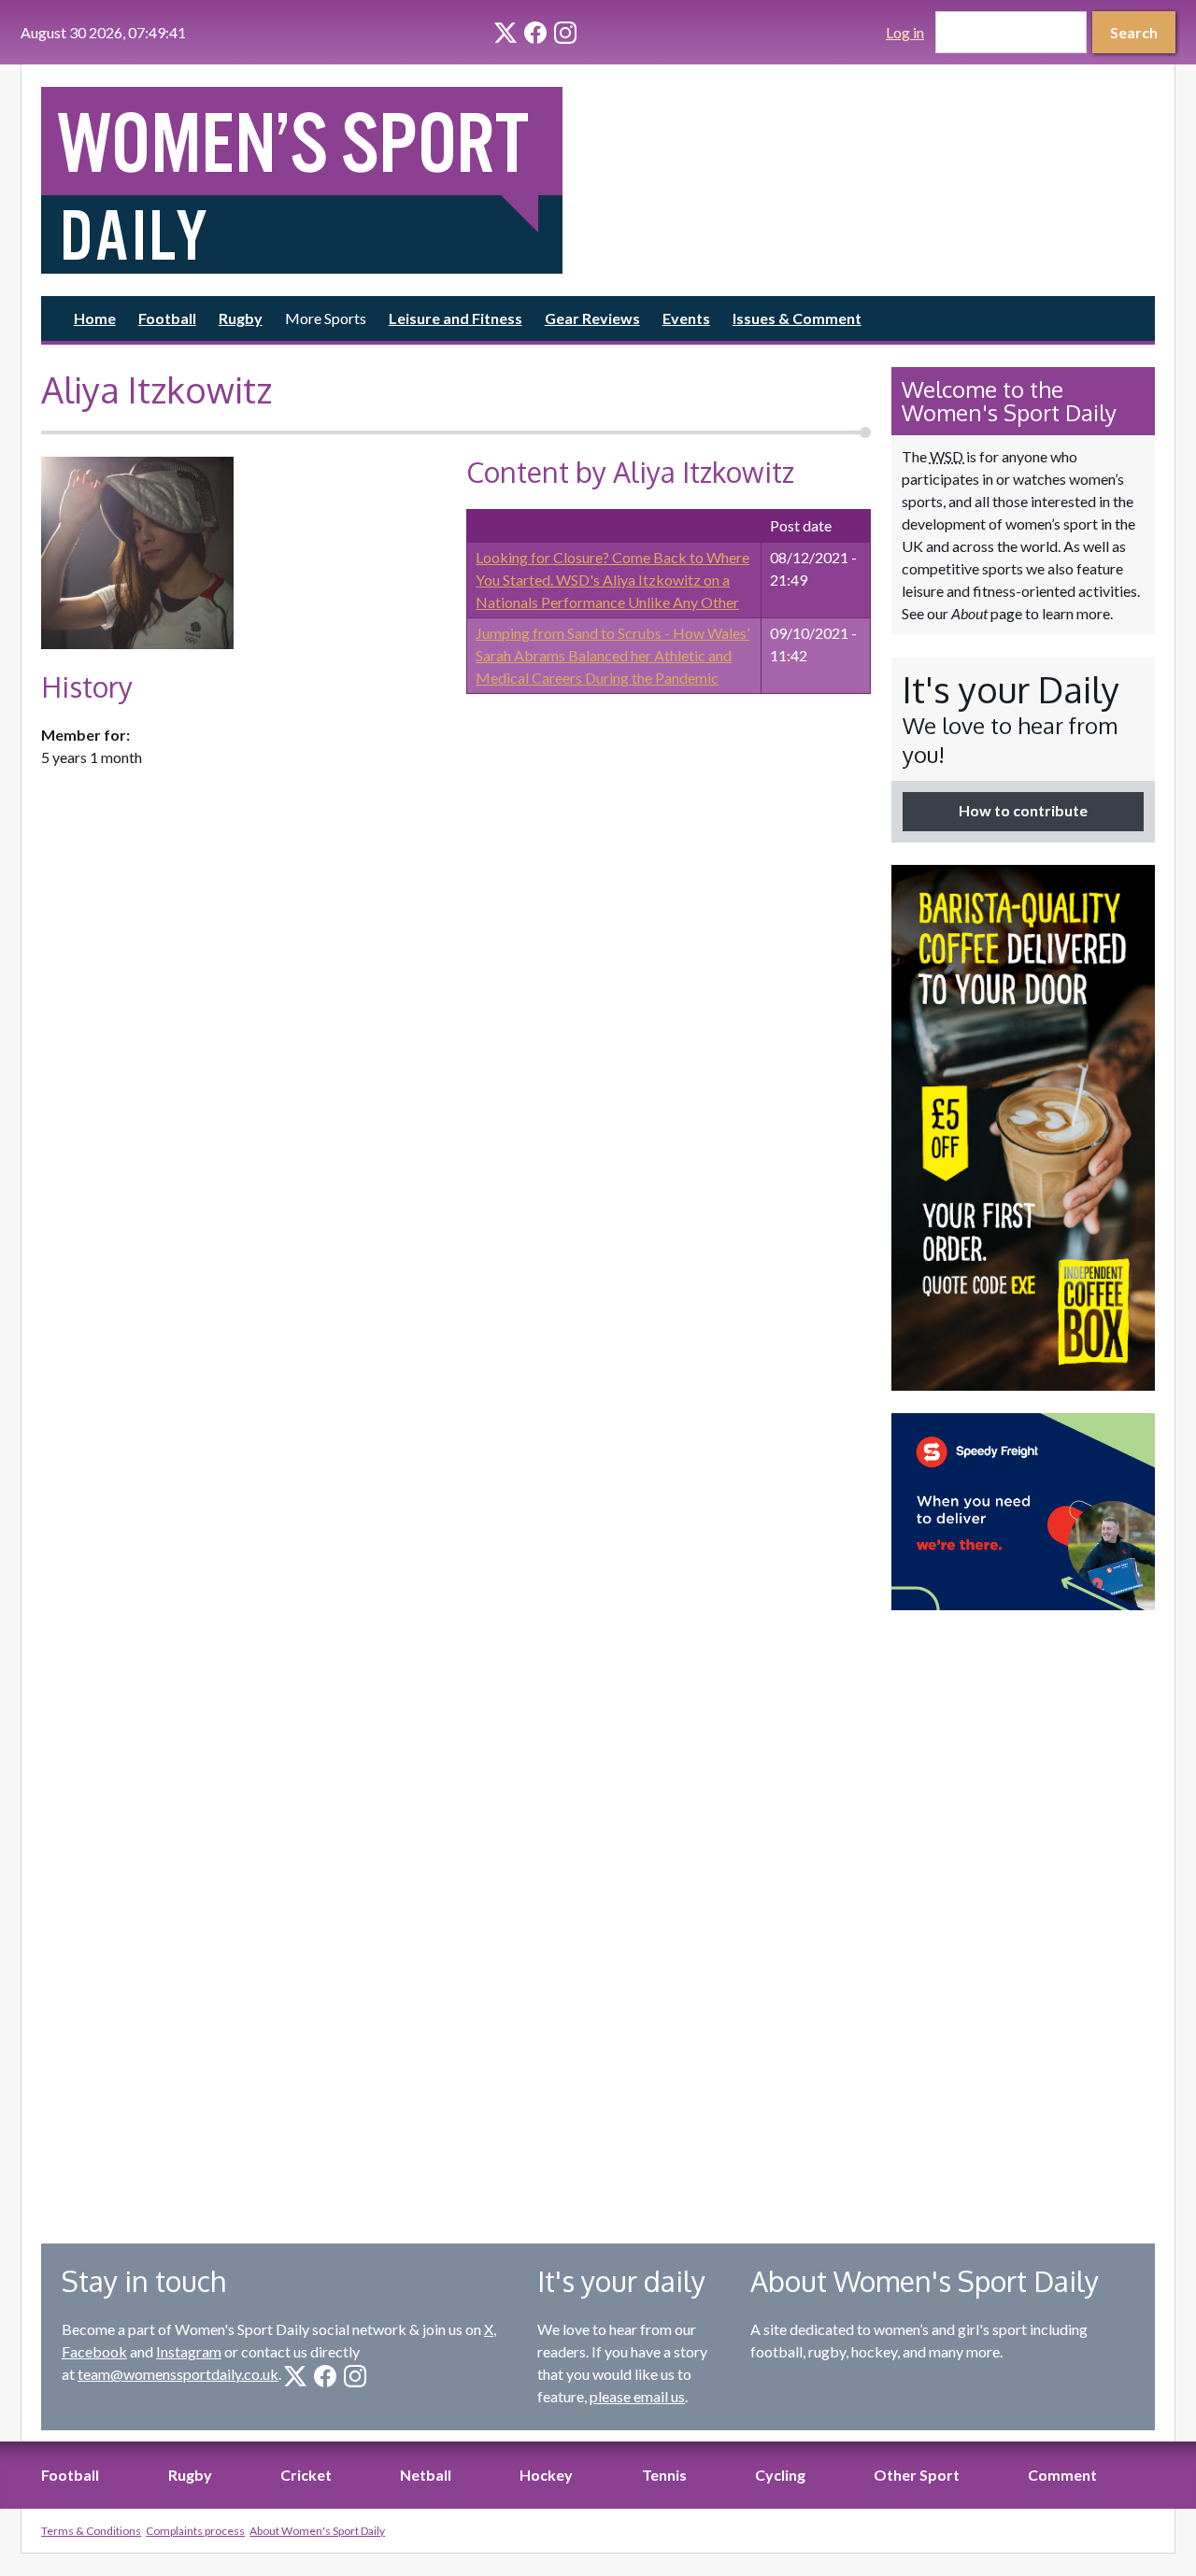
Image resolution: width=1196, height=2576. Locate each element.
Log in (905, 32)
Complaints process (195, 2531)
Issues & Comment (797, 318)
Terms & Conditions (91, 2531)
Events (686, 318)
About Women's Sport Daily (317, 2531)
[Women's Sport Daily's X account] (505, 33)
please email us (637, 2396)
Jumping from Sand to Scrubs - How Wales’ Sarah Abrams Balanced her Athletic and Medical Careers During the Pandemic (612, 655)
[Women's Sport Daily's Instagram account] (565, 33)
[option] (1023, 1128)
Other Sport (917, 2475)
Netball (426, 2475)
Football (167, 318)
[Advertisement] (1023, 1913)
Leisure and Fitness (456, 318)
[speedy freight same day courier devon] (1023, 1512)
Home (95, 318)
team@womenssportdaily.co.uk (178, 2374)
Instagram (189, 2351)
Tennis (664, 2475)
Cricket (306, 2475)
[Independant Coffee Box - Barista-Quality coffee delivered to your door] (1023, 1128)
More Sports (326, 318)
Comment (1062, 2475)
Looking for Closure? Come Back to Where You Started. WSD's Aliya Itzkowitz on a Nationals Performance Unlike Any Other (612, 580)
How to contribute (1023, 810)
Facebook (94, 2351)
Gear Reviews (592, 318)
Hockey (546, 2475)
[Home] (314, 180)
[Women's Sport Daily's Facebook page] (535, 33)
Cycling (780, 2475)
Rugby (241, 318)
